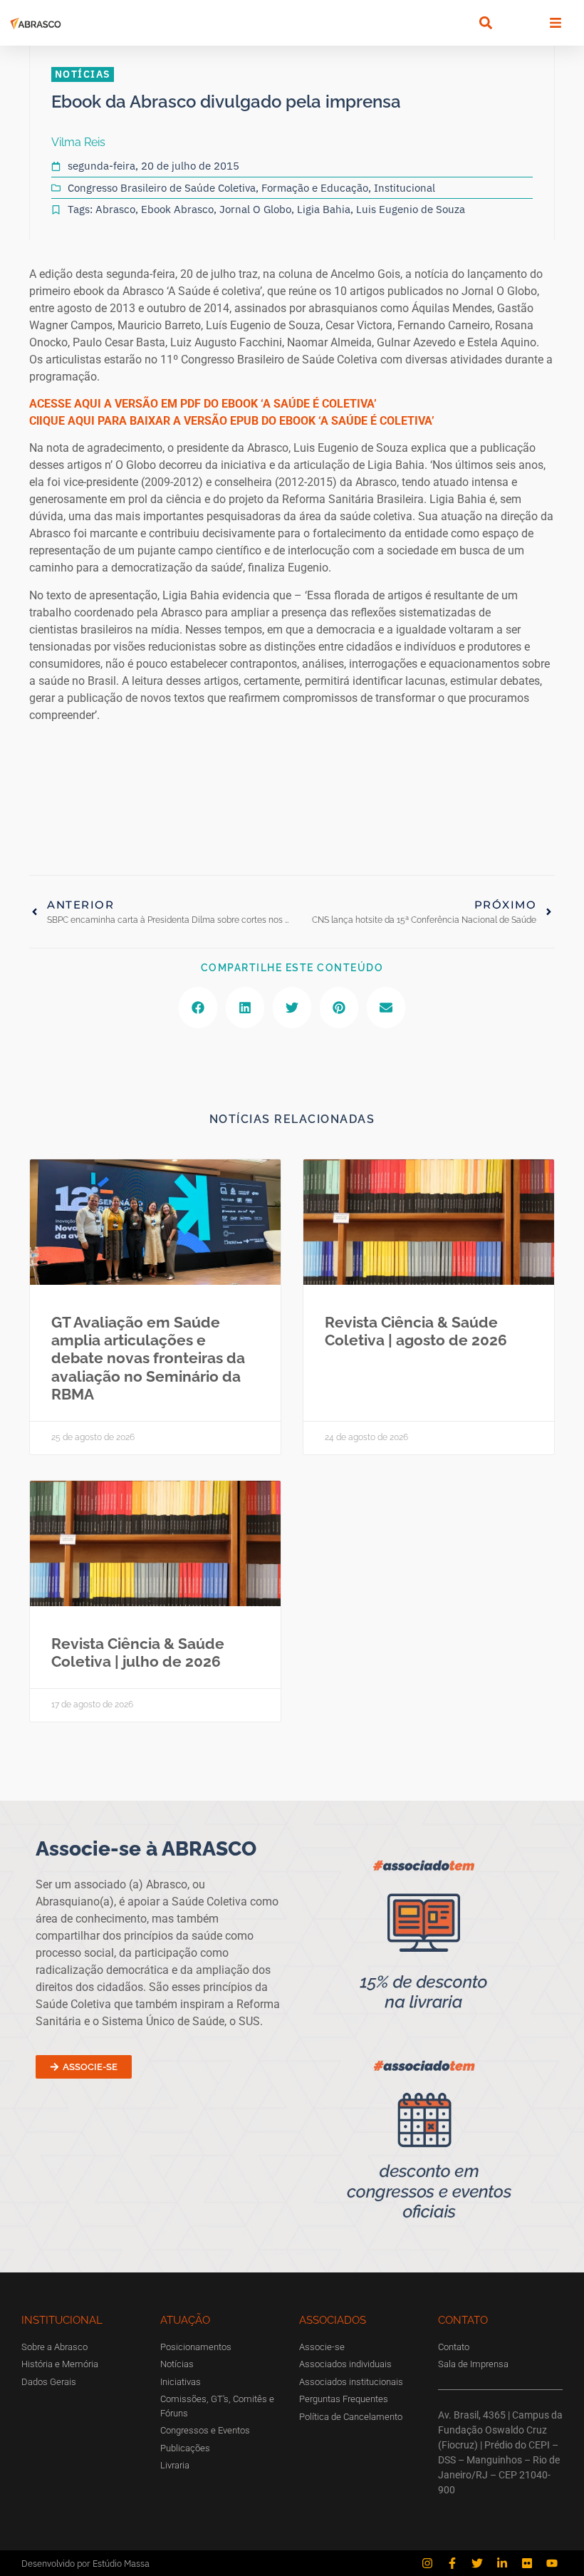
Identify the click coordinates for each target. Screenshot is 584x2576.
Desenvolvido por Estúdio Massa (85, 2564)
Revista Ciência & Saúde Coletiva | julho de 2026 (138, 1652)
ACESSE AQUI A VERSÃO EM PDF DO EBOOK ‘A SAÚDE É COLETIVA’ (203, 404)
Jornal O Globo (255, 209)
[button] (485, 23)
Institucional (405, 188)
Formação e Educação (315, 188)
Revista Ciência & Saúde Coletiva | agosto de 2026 (416, 1331)
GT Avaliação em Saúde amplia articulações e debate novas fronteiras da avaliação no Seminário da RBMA (148, 1358)
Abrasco (115, 209)
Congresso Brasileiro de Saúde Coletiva (162, 188)
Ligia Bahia (324, 209)
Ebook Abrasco (177, 209)
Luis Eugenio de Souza (411, 209)
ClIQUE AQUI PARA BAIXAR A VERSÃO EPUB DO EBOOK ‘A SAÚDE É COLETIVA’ (232, 421)
